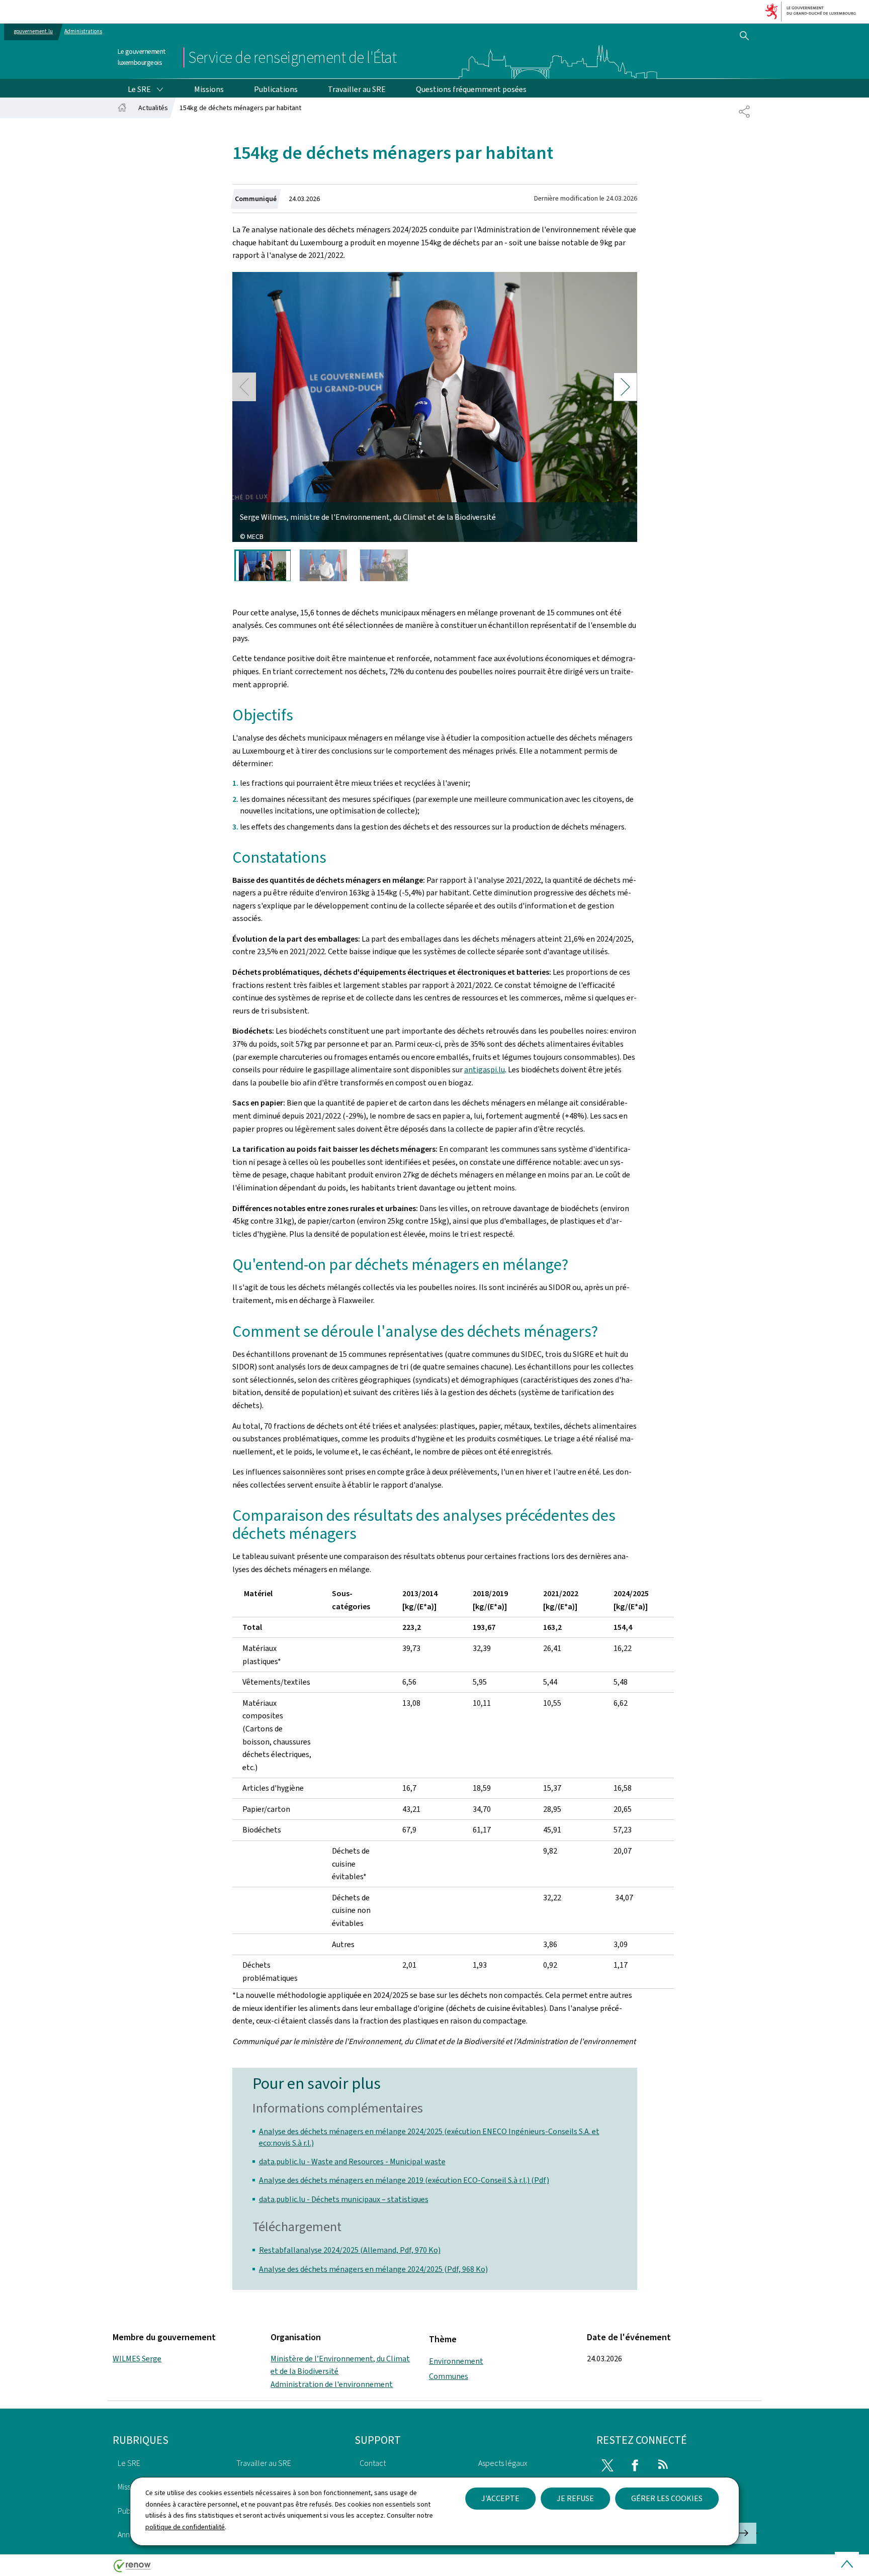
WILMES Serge (137, 2359)
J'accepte (500, 2498)
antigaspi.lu (485, 1070)
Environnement (456, 2361)
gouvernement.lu (33, 31)
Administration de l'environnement (332, 2384)
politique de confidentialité (185, 2527)
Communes (449, 2376)
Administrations (83, 31)
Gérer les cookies (667, 2498)
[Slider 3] (384, 565)
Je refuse (575, 2498)
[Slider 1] (263, 565)
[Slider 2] (323, 565)
